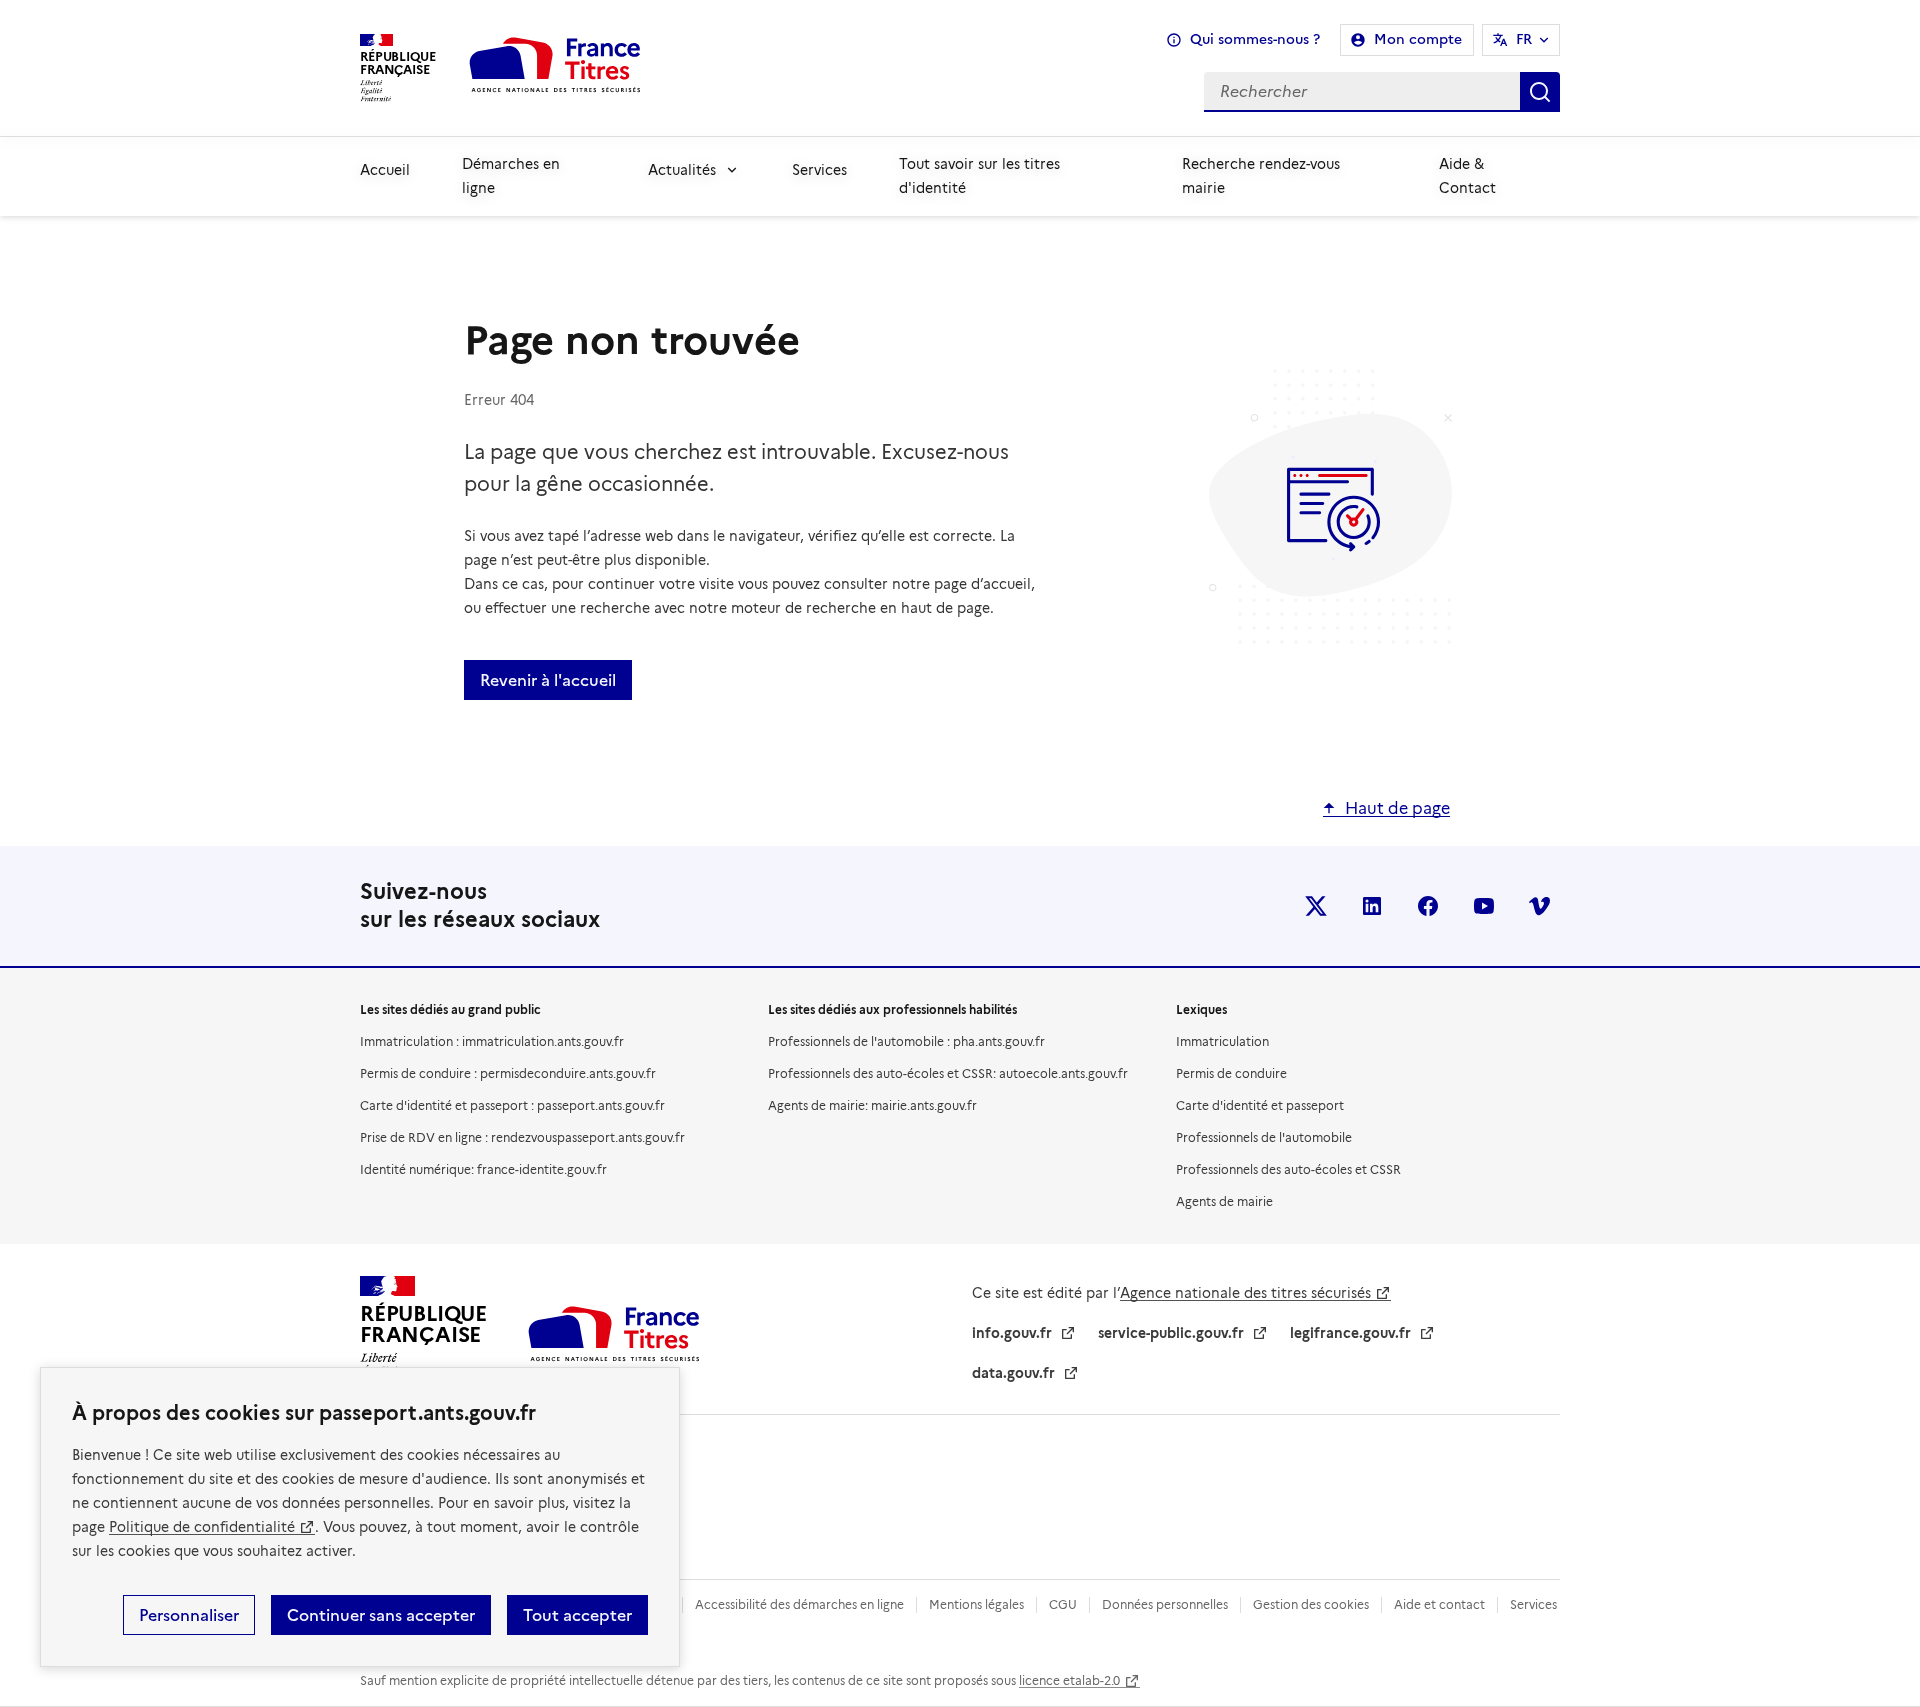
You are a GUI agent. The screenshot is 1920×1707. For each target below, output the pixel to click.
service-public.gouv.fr (1171, 1333)
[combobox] (1117, 92)
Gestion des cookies (1311, 1604)
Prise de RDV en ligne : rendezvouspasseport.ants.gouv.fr (522, 1137)
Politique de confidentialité (202, 1527)
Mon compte (1418, 39)
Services (819, 170)
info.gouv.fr (1012, 1333)
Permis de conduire (1231, 1073)
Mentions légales (976, 1604)
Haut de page (1397, 808)
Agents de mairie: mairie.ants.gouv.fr (872, 1105)
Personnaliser (189, 1615)
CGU (1063, 1604)
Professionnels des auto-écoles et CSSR (1288, 1169)
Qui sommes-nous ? (1255, 39)
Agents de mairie (1224, 1201)
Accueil (385, 170)
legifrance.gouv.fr (1350, 1333)
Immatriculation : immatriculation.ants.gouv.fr (492, 1041)
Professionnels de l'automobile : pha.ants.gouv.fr (906, 1041)
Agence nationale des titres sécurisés (1245, 1293)
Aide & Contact (1467, 176)
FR (1524, 39)
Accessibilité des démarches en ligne (799, 1604)
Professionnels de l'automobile (1264, 1137)
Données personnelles (1165, 1604)
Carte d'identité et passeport (1260, 1105)
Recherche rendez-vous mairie (1261, 176)
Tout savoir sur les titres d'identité (979, 176)
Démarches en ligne (511, 176)
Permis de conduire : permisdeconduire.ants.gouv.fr (508, 1073)
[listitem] (1316, 906)
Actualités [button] (682, 170)
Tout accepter (577, 1615)
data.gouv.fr (1013, 1373)
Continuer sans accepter (381, 1615)
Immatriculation (1222, 1041)
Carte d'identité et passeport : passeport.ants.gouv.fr (512, 1105)
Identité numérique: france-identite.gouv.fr (483, 1169)
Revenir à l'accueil (548, 680)
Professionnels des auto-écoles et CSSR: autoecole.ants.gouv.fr (948, 1073)
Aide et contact (1439, 1604)
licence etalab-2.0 (1069, 1680)
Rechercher (1540, 92)
